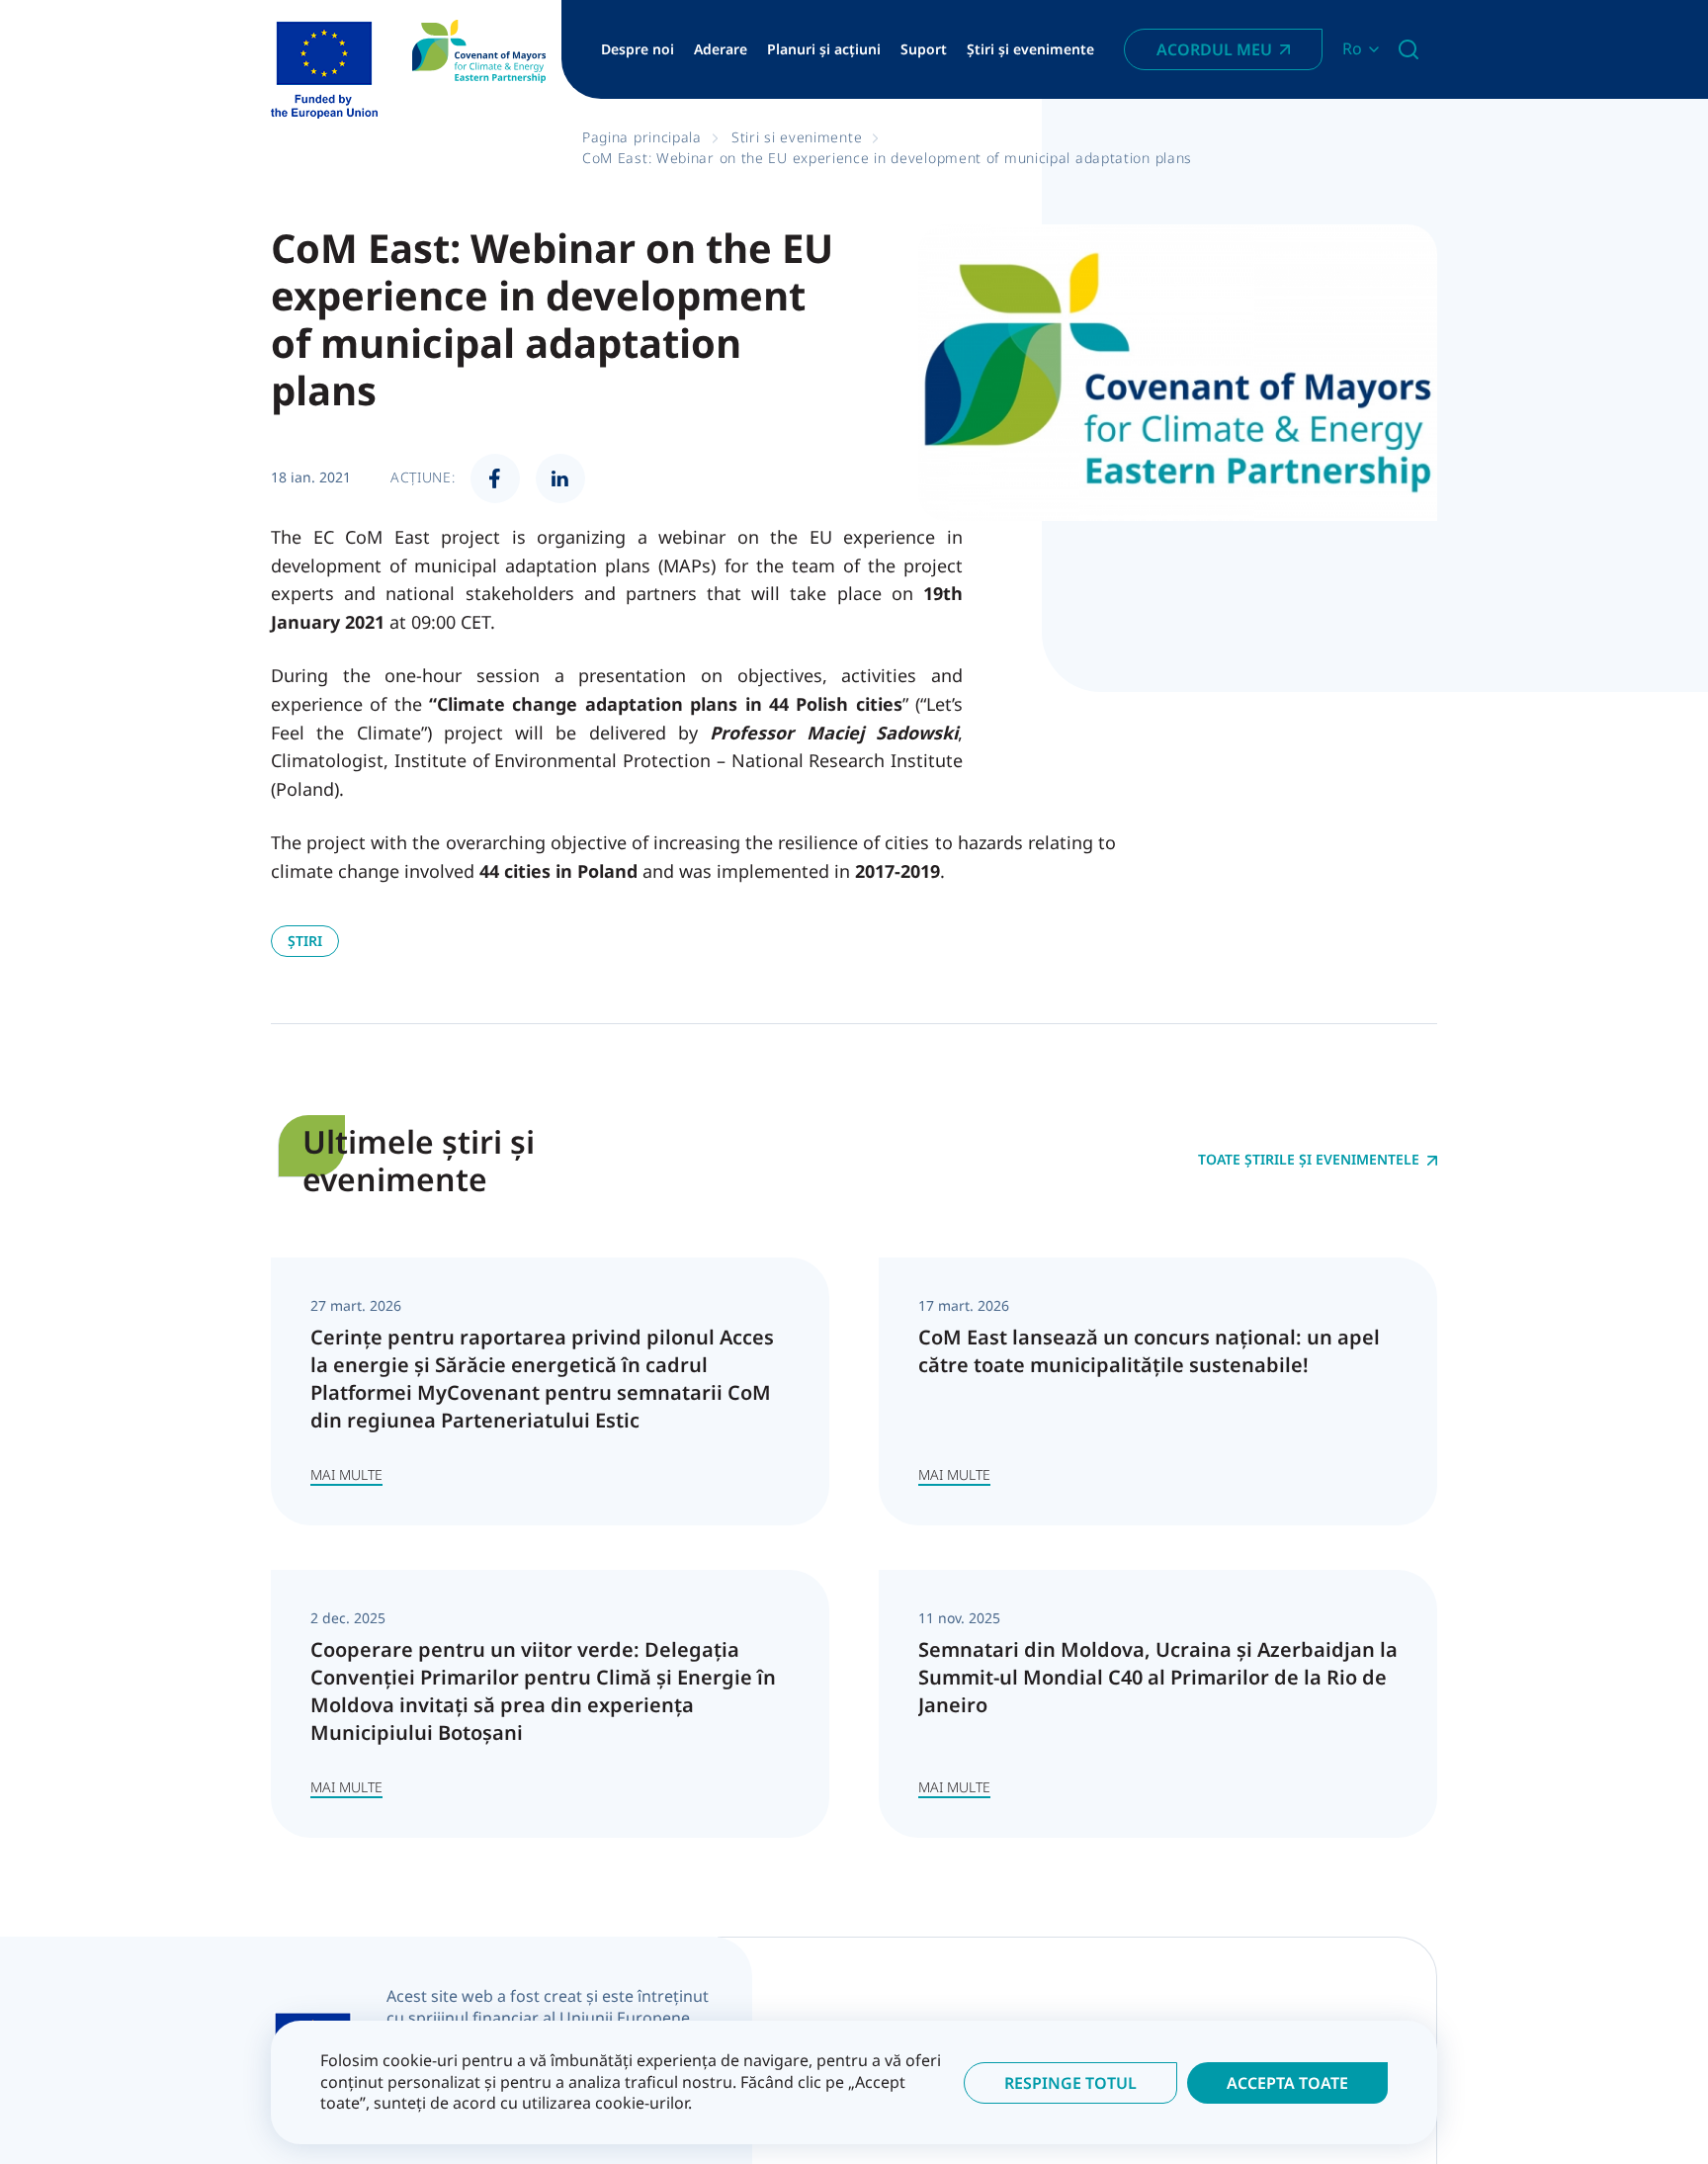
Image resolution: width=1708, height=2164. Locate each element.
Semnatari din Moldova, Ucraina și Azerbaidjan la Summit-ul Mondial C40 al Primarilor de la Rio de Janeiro (1158, 1677)
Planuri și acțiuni (824, 49)
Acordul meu (1214, 49)
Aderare (721, 49)
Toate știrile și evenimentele (1309, 1160)
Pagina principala (642, 137)
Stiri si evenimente (797, 137)
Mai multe (346, 1474)
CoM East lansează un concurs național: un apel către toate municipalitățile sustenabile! (1149, 1351)
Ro (1352, 49)
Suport (924, 49)
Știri (305, 941)
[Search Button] (1409, 49)
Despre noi (638, 49)
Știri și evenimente (1030, 49)
